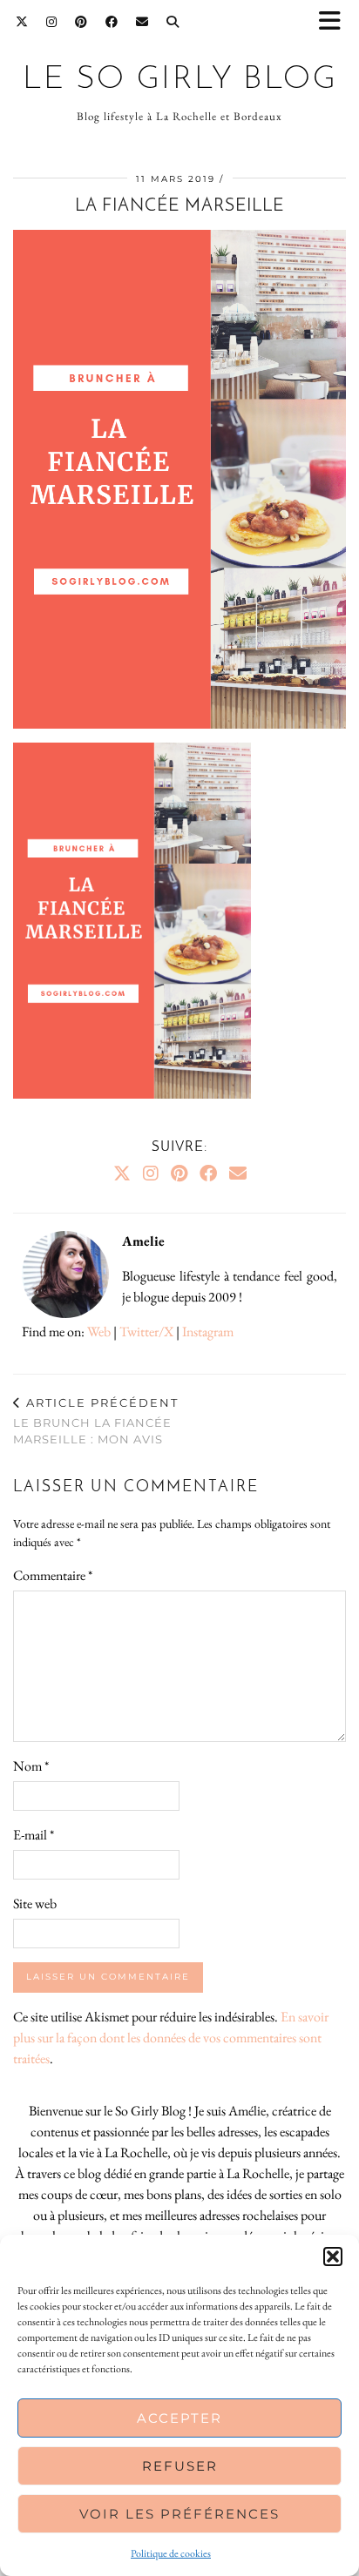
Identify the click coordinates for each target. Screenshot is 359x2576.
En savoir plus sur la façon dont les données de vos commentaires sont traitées (171, 2038)
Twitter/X (146, 1332)
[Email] (142, 22)
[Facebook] (112, 22)
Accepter (179, 2418)
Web (99, 1332)
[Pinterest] (81, 22)
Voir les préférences (179, 2514)
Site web (35, 1903)
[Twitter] (22, 22)
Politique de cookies (171, 2553)
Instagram (208, 1332)
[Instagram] (52, 22)
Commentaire (53, 1575)
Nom (31, 1766)
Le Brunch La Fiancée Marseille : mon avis (96, 1421)
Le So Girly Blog (180, 80)
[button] (335, 22)
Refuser (180, 2466)
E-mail (34, 1835)
